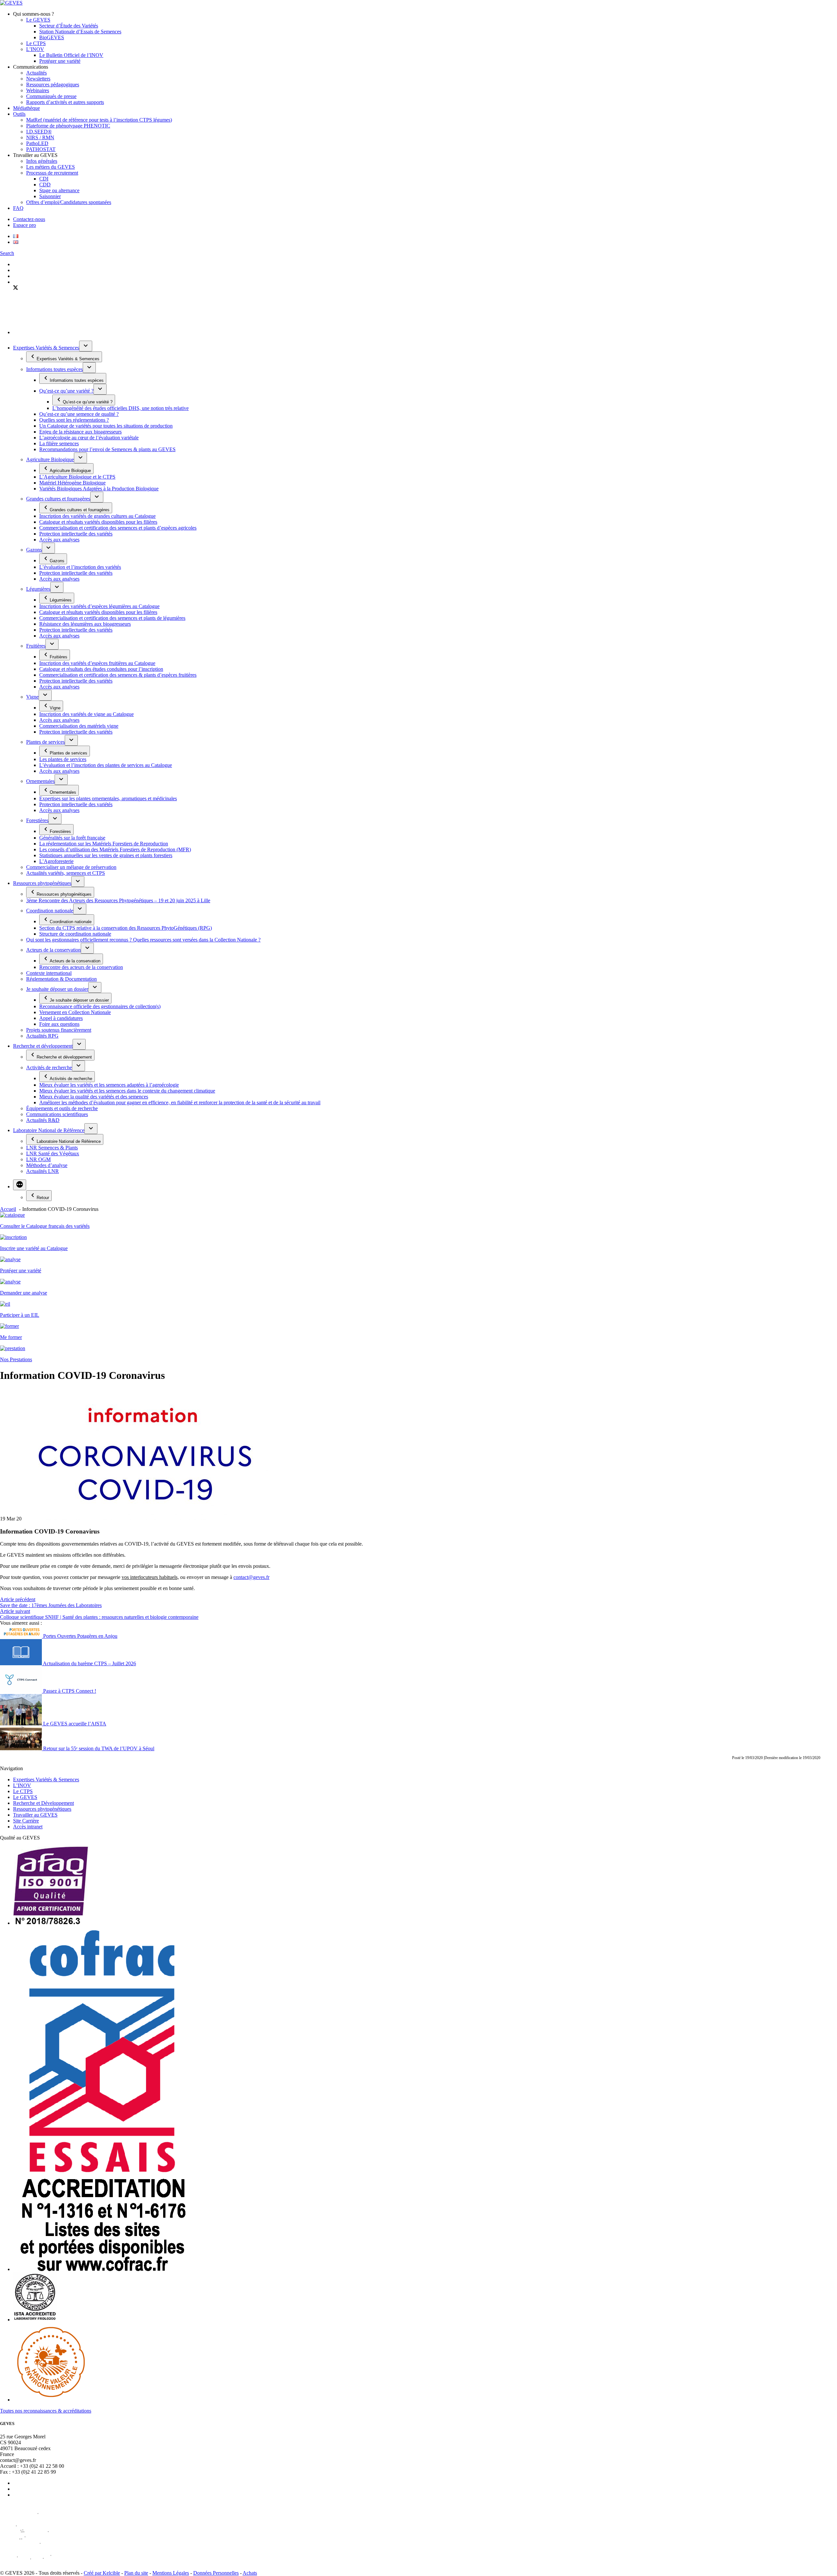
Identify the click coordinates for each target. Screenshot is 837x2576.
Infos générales (42, 161)
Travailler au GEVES (35, 1815)
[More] (20, 1185)
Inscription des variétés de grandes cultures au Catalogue (97, 516)
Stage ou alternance (59, 190)
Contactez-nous (29, 219)
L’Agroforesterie (56, 861)
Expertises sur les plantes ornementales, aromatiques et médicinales (108, 798)
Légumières (38, 589)
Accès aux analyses (59, 540)
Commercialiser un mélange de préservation (71, 867)
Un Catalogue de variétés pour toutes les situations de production (106, 426)
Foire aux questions (59, 1024)
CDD (45, 185)
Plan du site (136, 2573)
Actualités (36, 73)
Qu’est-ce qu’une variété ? (66, 391)
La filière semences (59, 443)
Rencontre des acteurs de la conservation (81, 967)
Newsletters (38, 79)
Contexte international (49, 973)
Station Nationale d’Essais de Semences (80, 32)
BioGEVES (52, 37)
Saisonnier (50, 196)
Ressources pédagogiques (53, 85)
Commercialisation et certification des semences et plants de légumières (112, 618)
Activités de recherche (49, 1068)
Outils (19, 114)
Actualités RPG (42, 1036)
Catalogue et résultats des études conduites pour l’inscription (101, 669)
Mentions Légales (171, 2573)
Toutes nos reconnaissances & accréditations (46, 2411)
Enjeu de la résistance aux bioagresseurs (80, 432)
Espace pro (25, 225)
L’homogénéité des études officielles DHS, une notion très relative (120, 408)
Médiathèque (26, 108)
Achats (250, 2573)
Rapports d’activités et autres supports (65, 102)
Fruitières (36, 646)
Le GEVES (38, 20)
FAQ (18, 208)
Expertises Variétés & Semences (46, 348)
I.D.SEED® (39, 132)
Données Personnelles (216, 2573)
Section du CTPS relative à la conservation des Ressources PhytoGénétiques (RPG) (126, 928)
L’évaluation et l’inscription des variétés (80, 567)
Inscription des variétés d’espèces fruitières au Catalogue (97, 663)
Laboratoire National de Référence (49, 1130)
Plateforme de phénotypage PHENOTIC (68, 126)
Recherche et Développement (43, 1803)
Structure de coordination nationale (75, 934)
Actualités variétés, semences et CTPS (66, 873)
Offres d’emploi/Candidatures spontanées (69, 202)
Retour (43, 1198)
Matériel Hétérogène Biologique (72, 483)
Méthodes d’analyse (47, 1165)
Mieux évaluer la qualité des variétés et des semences (94, 1097)
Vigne (32, 697)
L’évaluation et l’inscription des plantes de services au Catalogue (106, 765)
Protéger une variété (60, 61)
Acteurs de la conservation (53, 950)
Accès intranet (28, 1827)
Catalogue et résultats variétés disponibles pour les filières (98, 522)
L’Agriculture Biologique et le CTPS (77, 477)
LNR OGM (38, 1159)
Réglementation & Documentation (61, 979)
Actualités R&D (43, 1120)
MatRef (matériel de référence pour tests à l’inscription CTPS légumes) (99, 120)
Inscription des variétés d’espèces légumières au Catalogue (99, 606)
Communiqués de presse (51, 96)
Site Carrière (26, 1821)
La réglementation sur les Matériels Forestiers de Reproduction (104, 844)
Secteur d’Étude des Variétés (69, 26)
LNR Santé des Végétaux (53, 1153)
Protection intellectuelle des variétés (76, 534)
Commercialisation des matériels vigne (79, 726)
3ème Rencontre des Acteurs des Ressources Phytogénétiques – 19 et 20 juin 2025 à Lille (118, 900)
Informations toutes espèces (54, 369)
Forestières (37, 820)
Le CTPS (36, 43)
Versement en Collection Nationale (75, 1012)
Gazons (34, 550)
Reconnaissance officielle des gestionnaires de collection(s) (100, 1006)
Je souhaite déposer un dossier (57, 989)
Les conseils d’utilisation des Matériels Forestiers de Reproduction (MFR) (115, 849)
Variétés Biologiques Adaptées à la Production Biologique (99, 489)
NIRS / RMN (40, 137)
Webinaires (38, 90)
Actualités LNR (43, 1171)
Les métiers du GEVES (51, 167)
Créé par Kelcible (102, 2573)
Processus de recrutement (52, 173)
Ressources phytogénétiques (42, 883)
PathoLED (37, 143)
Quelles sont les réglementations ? (74, 420)
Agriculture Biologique (50, 459)
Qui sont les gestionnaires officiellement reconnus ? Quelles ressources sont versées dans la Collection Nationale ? (143, 940)
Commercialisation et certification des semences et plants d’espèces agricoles (118, 528)
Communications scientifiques (57, 1114)
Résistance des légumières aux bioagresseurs (85, 624)
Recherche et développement (43, 1046)
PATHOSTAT (41, 149)
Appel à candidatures (61, 1018)
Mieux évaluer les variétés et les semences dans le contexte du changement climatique (127, 1091)
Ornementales (40, 781)
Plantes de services (45, 742)
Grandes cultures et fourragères (58, 499)
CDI (44, 179)
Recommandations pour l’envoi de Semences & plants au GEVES (107, 449)
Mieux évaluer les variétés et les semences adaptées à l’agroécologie (109, 1085)
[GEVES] (11, 3)
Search (7, 253)
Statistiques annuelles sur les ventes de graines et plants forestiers (106, 855)
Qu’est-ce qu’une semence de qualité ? (79, 414)
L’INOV (35, 49)
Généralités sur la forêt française (72, 838)
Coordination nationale (50, 911)
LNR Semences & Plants (52, 1148)
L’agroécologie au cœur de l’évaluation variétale (89, 438)
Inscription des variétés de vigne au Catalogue (86, 714)
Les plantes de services (63, 759)
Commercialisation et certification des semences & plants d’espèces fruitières (118, 675)
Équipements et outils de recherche (62, 1108)
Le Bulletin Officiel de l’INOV (71, 55)
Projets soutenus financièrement (59, 1030)
